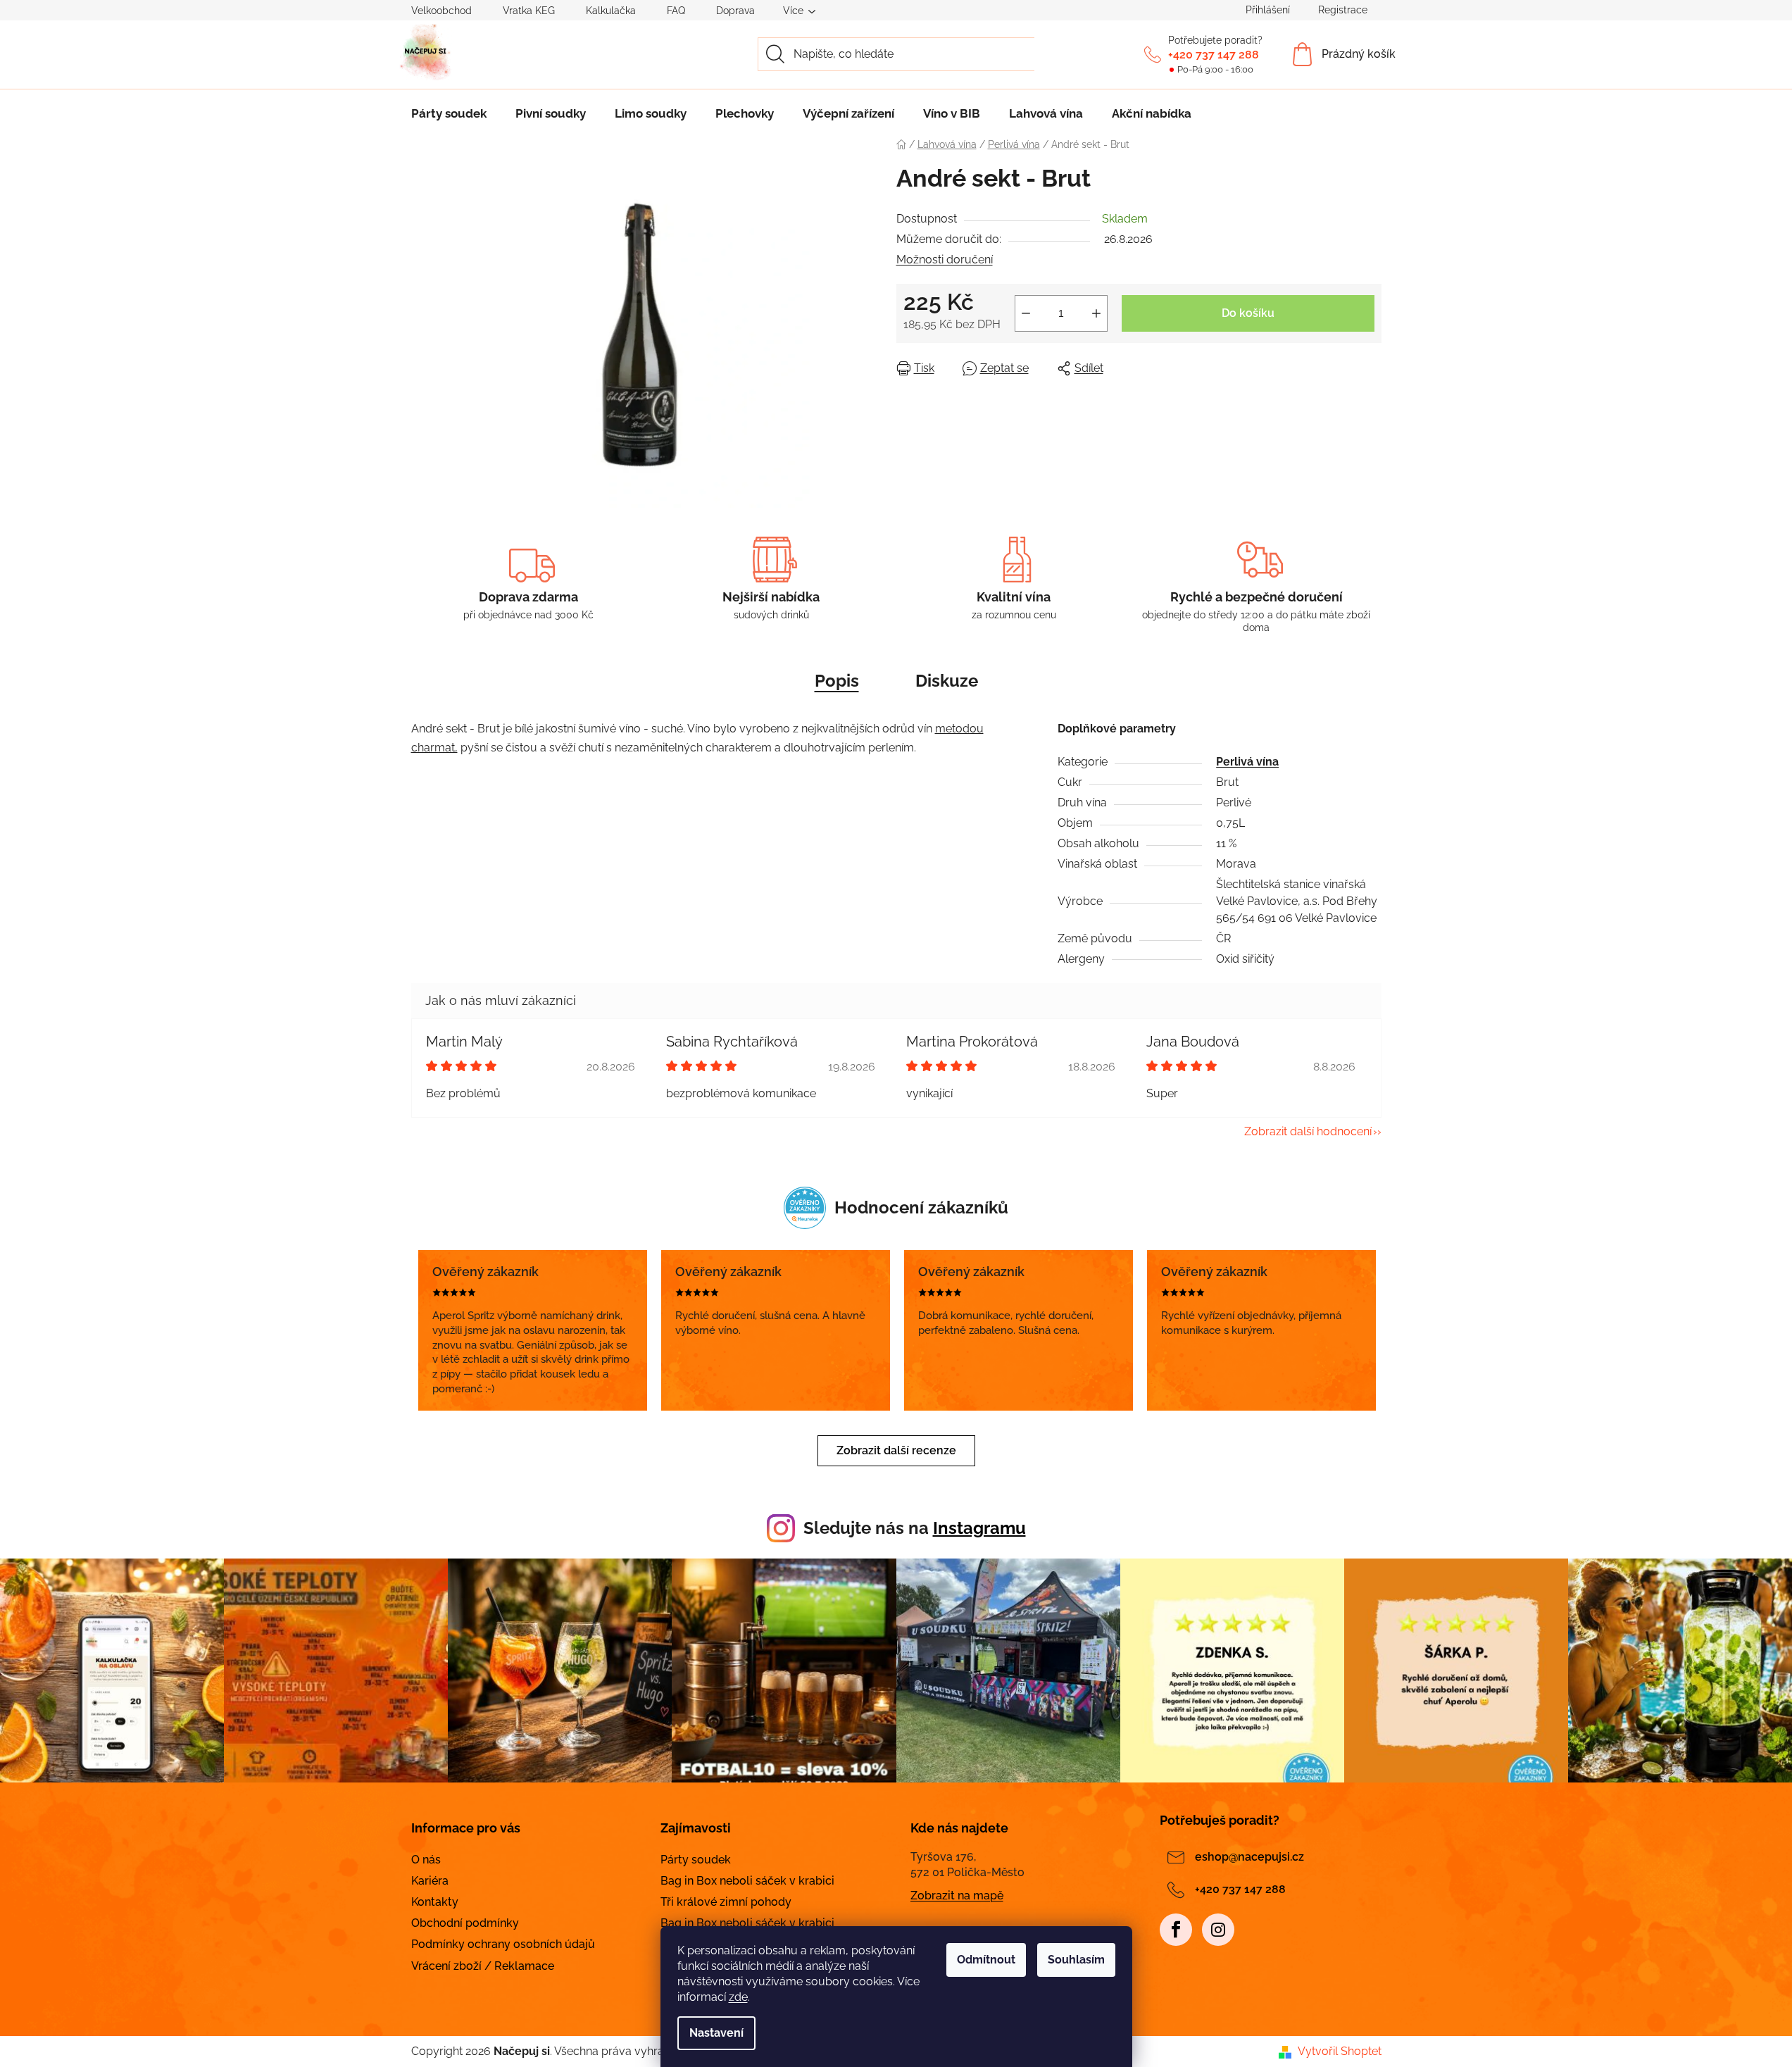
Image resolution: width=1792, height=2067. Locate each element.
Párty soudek (696, 1860)
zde (738, 1997)
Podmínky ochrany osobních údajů (503, 1944)
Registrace (1343, 10)
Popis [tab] (837, 681)
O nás (426, 1860)
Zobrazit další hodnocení (1308, 1131)
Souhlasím (1076, 1960)
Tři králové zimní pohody (726, 1902)
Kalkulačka (611, 11)
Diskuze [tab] (947, 681)
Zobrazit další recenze (896, 1450)
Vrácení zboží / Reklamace (483, 1966)
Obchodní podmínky (465, 1923)
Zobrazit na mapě (957, 1896)
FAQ (676, 11)
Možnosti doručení (945, 260)
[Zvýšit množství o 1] (1096, 313)
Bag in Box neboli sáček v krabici (747, 1881)
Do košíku (1248, 313)
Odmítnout (986, 1960)
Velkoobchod (441, 11)
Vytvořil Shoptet (1340, 2051)
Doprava (735, 11)
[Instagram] (1218, 1930)
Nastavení (716, 2033)
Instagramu (979, 1528)
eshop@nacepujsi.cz (1249, 1857)
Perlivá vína (1247, 762)
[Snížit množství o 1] (1026, 313)
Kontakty (435, 1902)
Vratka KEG (529, 11)
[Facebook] (1176, 1930)
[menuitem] (449, 113)
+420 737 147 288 (1214, 55)
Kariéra (430, 1881)
